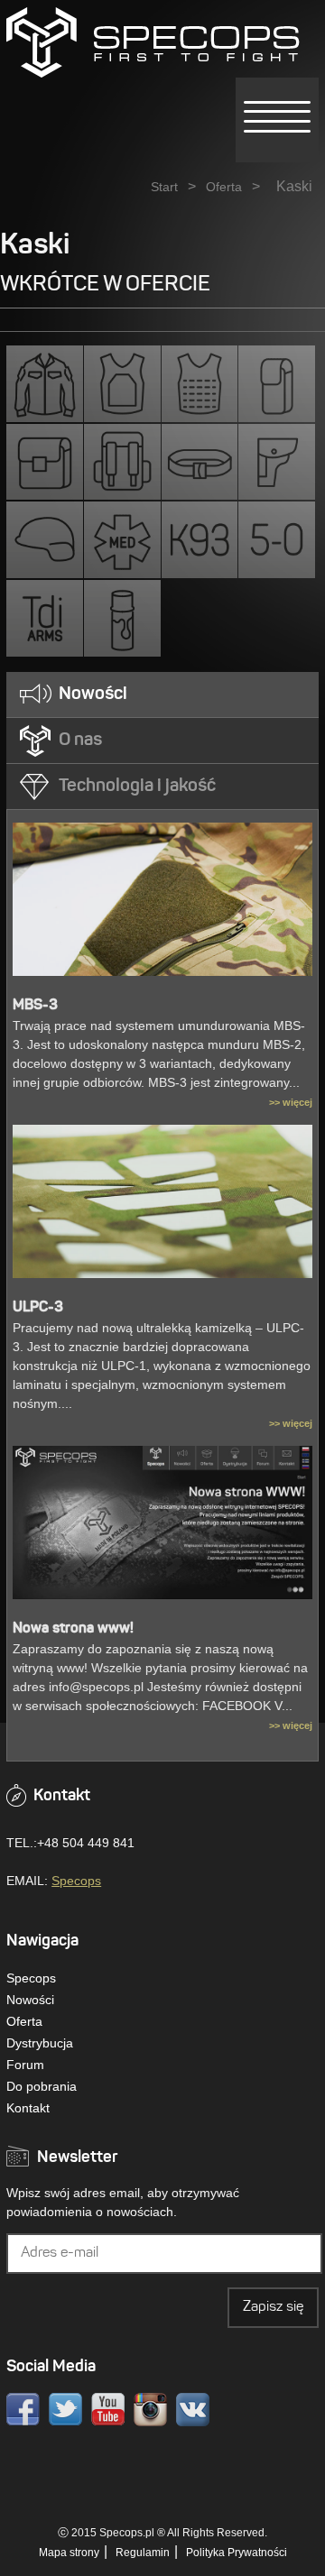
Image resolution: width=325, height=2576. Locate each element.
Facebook (23, 2410)
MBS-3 (35, 1006)
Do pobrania (42, 2086)
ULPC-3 (38, 1308)
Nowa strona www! (73, 1629)
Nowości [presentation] (93, 695)
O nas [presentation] (80, 741)
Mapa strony (69, 2553)
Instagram (150, 2410)
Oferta (224, 187)
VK (193, 2410)
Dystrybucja (40, 2043)
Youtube (108, 2410)
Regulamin (143, 2553)
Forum (25, 2065)
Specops (76, 1881)
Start (164, 187)
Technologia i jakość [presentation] (137, 787)
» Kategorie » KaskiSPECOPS (153, 42)
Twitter (65, 2410)
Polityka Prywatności (237, 2553)
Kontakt (28, 2108)
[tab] (162, 695)
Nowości (30, 2000)
